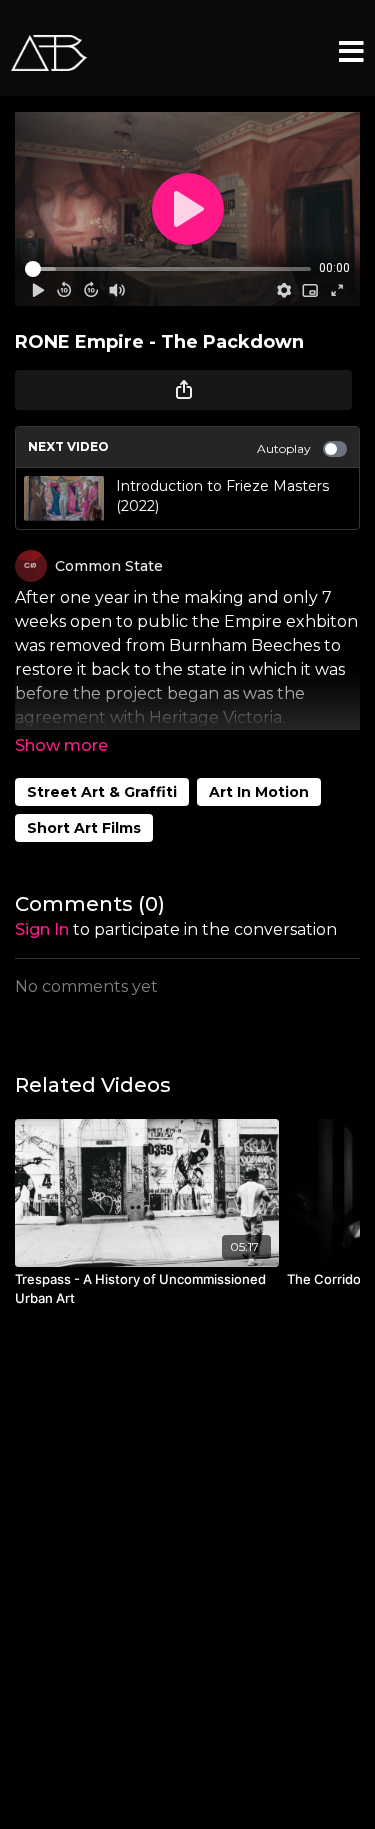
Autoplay (284, 448)
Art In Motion (259, 792)
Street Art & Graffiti (102, 792)
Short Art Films (84, 828)
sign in (42, 929)
